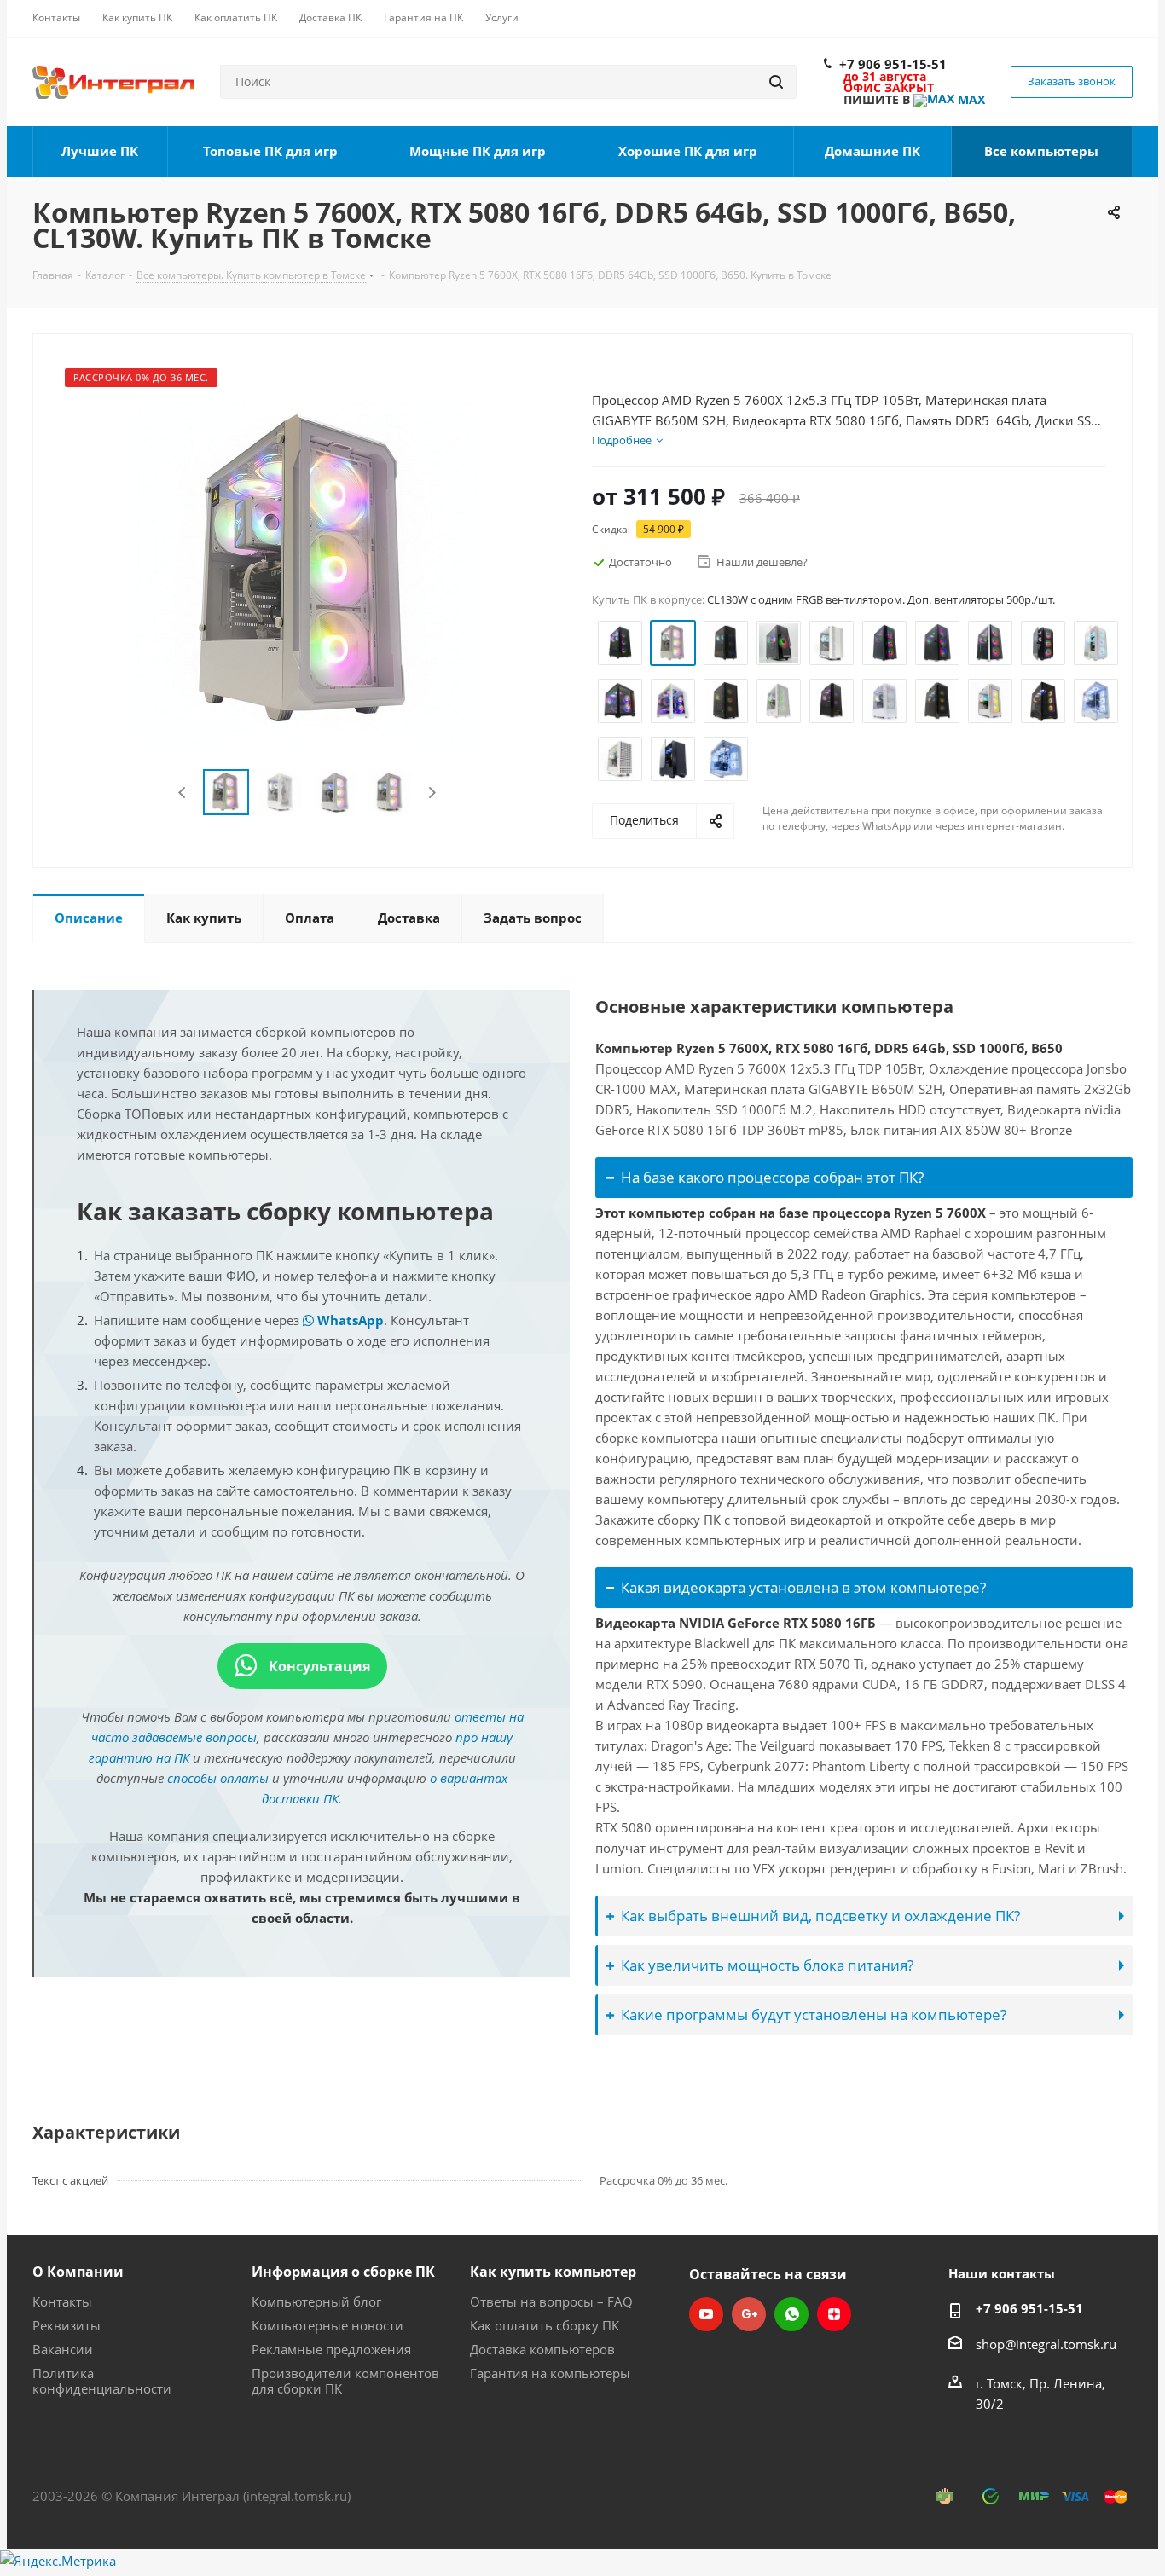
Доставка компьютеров (542, 2349)
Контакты (62, 2301)
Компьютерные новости (327, 2325)
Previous (183, 793)
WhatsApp (349, 1320)
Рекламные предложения (331, 2349)
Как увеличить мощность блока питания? (767, 1965)
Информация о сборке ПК (343, 2272)
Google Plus (749, 2314)
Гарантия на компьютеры (550, 2373)
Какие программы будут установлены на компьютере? (814, 2014)
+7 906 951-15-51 (893, 64)
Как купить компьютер (553, 2272)
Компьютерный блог (316, 2301)
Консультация (318, 1666)
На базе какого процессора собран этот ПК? (772, 1177)
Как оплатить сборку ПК (545, 2325)
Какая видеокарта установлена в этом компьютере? (803, 1587)
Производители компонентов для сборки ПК (345, 2381)
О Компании (78, 2272)
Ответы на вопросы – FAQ (551, 2301)
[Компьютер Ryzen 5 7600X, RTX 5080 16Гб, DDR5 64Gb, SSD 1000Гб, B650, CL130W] (308, 571)
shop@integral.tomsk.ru (1046, 2344)
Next (432, 793)
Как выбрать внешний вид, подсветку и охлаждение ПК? (820, 1916)
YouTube (706, 2314)
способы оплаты (218, 1778)
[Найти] (776, 82)
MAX (970, 99)
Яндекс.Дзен (834, 2314)
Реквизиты (67, 2325)
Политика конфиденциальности (102, 2381)
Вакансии (63, 2349)
